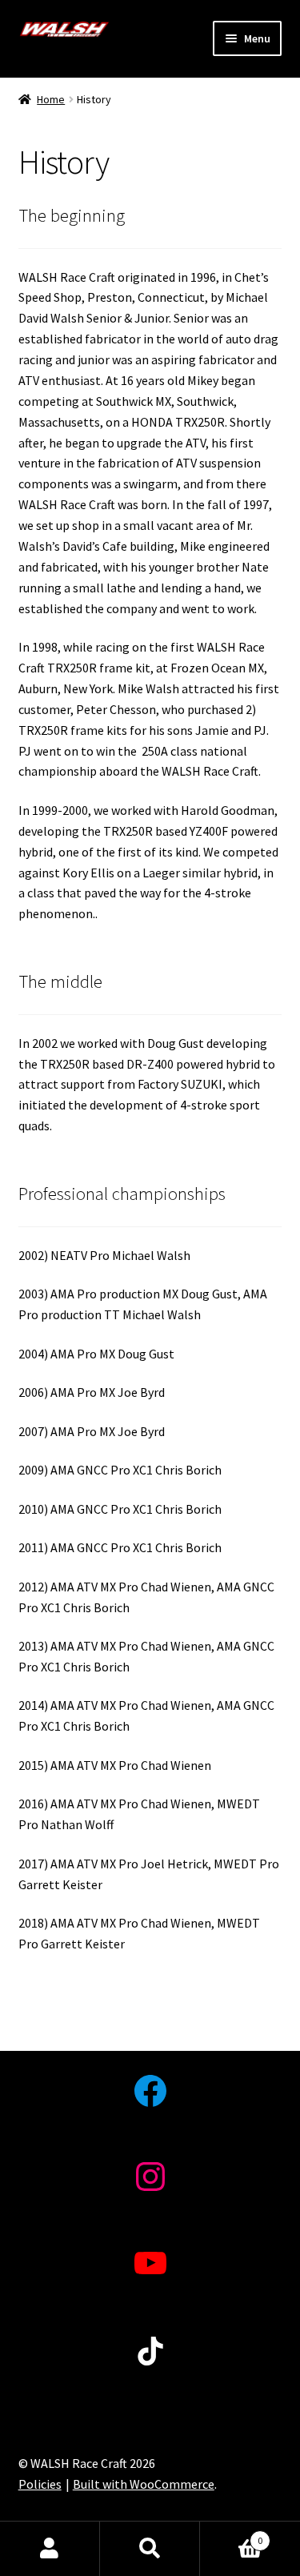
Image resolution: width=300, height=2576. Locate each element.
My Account (50, 2549)
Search (150, 2549)
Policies (40, 2484)
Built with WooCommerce (144, 2484)
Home (51, 99)
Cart (231, 2535)
